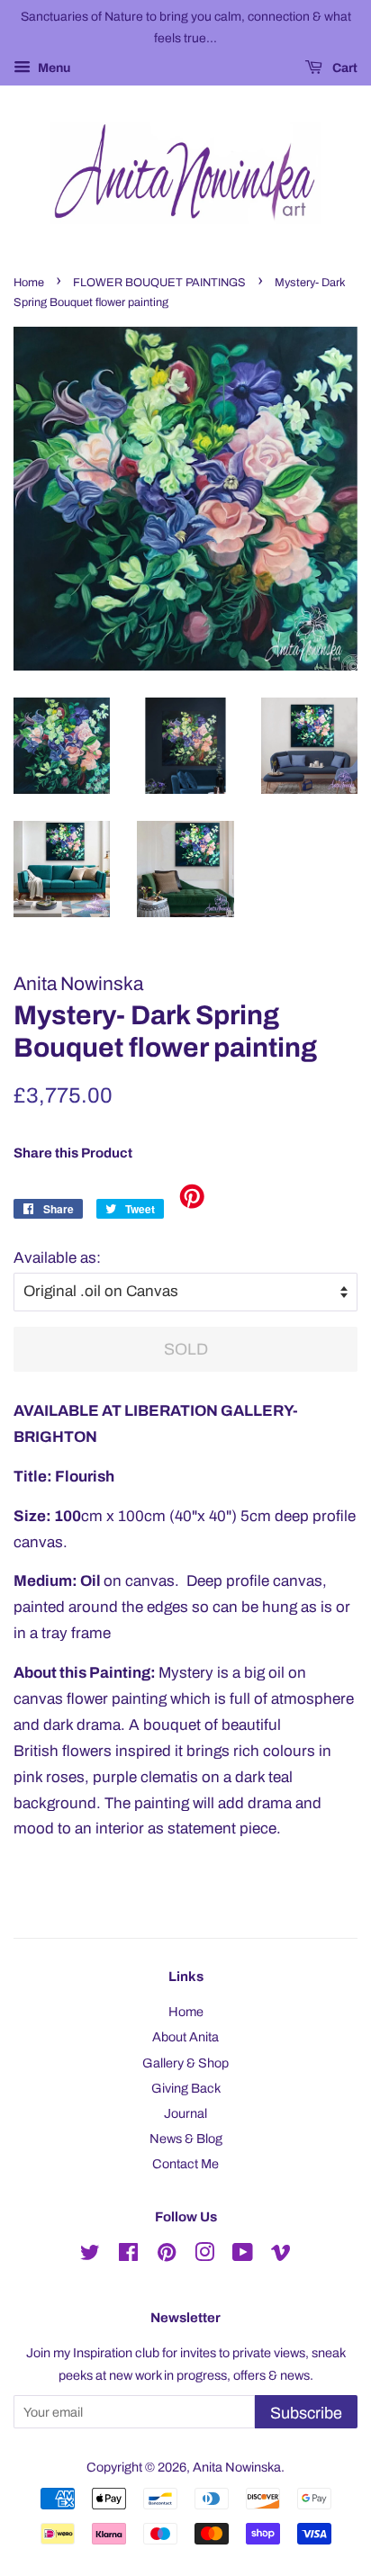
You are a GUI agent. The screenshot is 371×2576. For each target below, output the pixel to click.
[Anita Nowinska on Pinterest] (167, 2256)
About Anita (185, 2037)
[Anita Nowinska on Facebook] (128, 2256)
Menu (53, 68)
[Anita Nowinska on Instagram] (204, 2256)
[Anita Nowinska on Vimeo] (281, 2256)
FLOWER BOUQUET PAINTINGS (159, 283)
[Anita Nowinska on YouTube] (243, 2256)
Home (29, 283)
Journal (185, 2113)
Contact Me (185, 2164)
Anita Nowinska (237, 2467)
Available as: (57, 1258)
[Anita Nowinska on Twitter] (90, 2256)
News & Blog (186, 2139)
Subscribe (306, 2413)
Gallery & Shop (185, 2063)
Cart (344, 68)
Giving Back (186, 2088)
